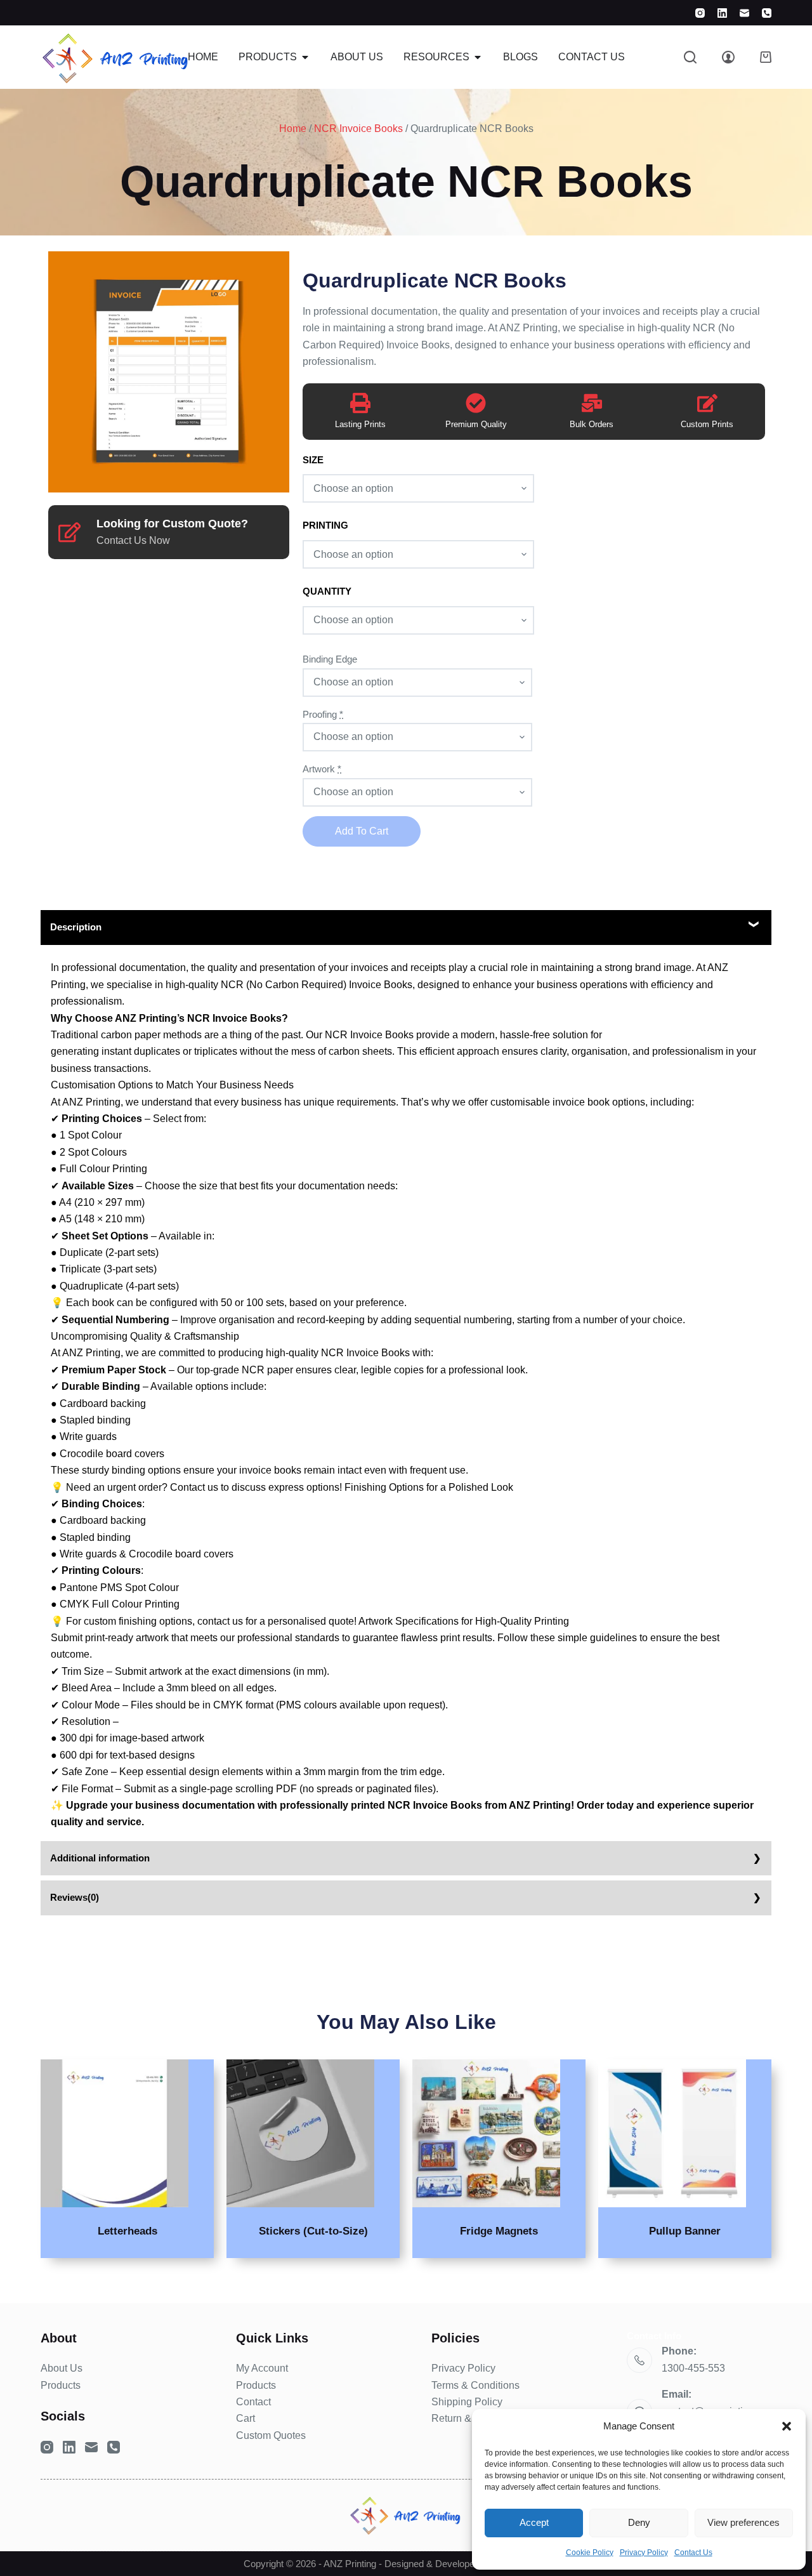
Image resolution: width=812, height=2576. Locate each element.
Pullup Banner (685, 2231)
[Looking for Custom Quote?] (69, 532)
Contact (253, 2402)
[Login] (728, 57)
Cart (246, 2418)
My (244, 2368)
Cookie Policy (590, 2553)
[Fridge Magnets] (486, 2133)
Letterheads (128, 2231)
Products (61, 2385)
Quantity (327, 591)
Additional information (100, 1858)
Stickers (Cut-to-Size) (313, 2231)
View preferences (743, 2522)
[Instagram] (700, 13)
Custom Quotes (271, 2435)
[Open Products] (305, 57)
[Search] (690, 57)
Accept (534, 2522)
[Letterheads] (115, 2133)
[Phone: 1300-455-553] (639, 2360)
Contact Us (693, 2553)
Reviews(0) (75, 1897)
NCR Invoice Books (358, 129)
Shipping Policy (467, 2402)
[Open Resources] (478, 57)
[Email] (744, 13)
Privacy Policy (644, 2553)
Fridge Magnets (499, 2231)
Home (293, 129)
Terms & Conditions (475, 2385)
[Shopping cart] (766, 57)
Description (76, 927)
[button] (787, 2426)
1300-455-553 (693, 2368)
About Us (62, 2368)
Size (313, 460)
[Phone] (767, 13)
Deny (639, 2522)
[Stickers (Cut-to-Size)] (300, 2133)
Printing (325, 525)
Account (270, 2368)
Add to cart (362, 831)
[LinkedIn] (722, 13)
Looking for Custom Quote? (172, 524)
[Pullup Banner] (672, 2133)
